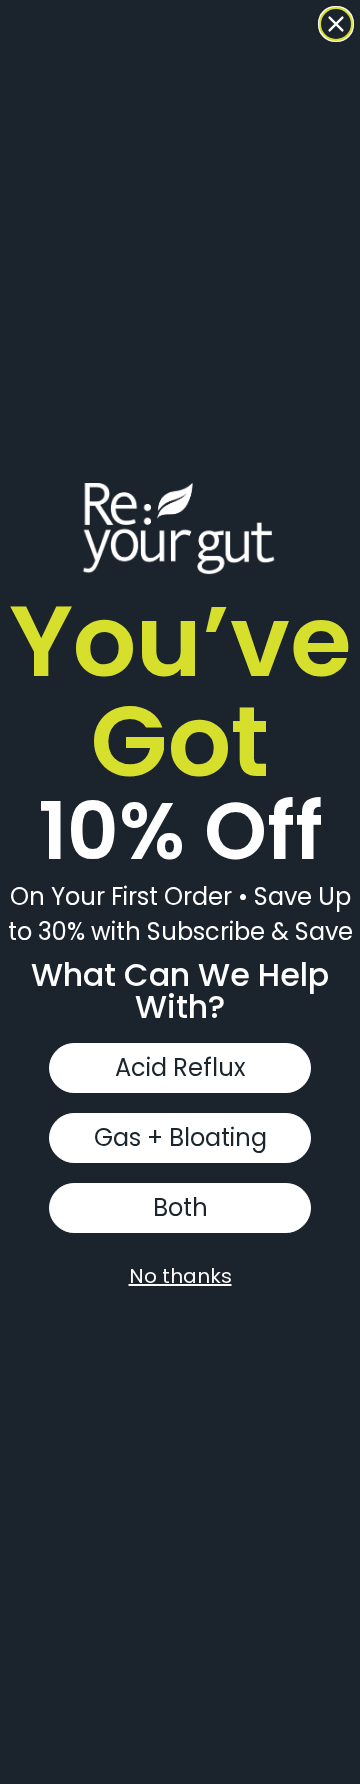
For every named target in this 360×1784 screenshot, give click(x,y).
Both (180, 1207)
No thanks (180, 1276)
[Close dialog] (336, 24)
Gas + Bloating (180, 1137)
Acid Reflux (180, 1067)
